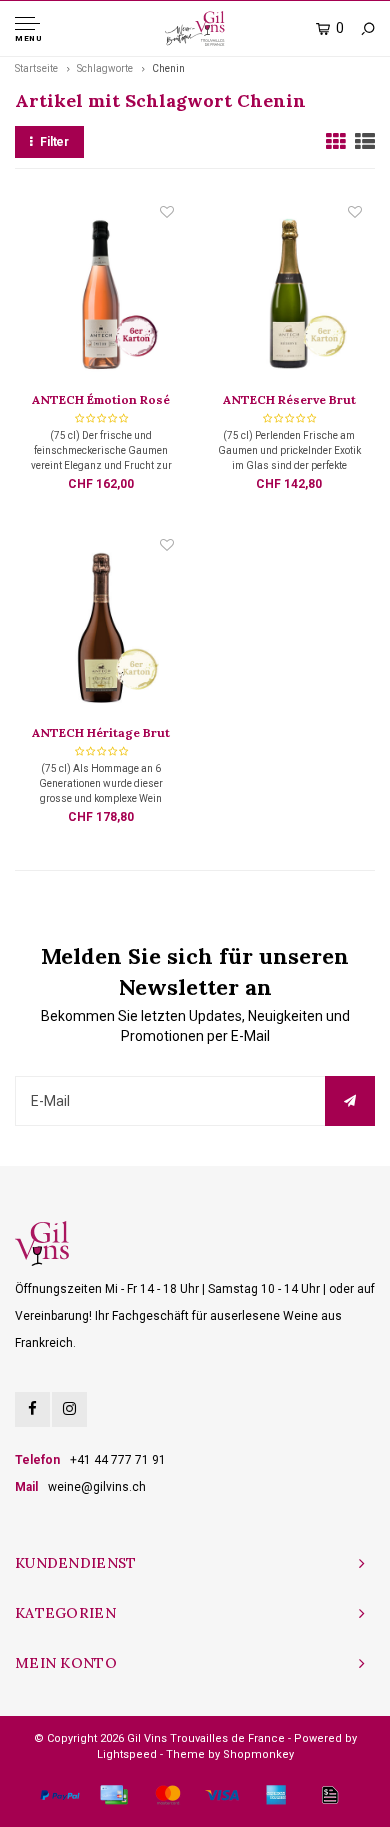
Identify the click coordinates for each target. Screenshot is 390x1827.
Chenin (168, 68)
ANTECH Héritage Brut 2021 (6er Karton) (101, 734)
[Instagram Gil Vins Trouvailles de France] (69, 1409)
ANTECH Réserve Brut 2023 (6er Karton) (289, 401)
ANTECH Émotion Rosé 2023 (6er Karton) (101, 401)
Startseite (36, 68)
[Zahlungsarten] (60, 1795)
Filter (54, 142)
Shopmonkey (258, 1754)
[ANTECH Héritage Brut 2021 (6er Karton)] (101, 629)
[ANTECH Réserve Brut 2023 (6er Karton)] (289, 296)
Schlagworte (105, 68)
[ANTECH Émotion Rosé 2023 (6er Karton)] (101, 296)
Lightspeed (127, 1754)
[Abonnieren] (350, 1101)
